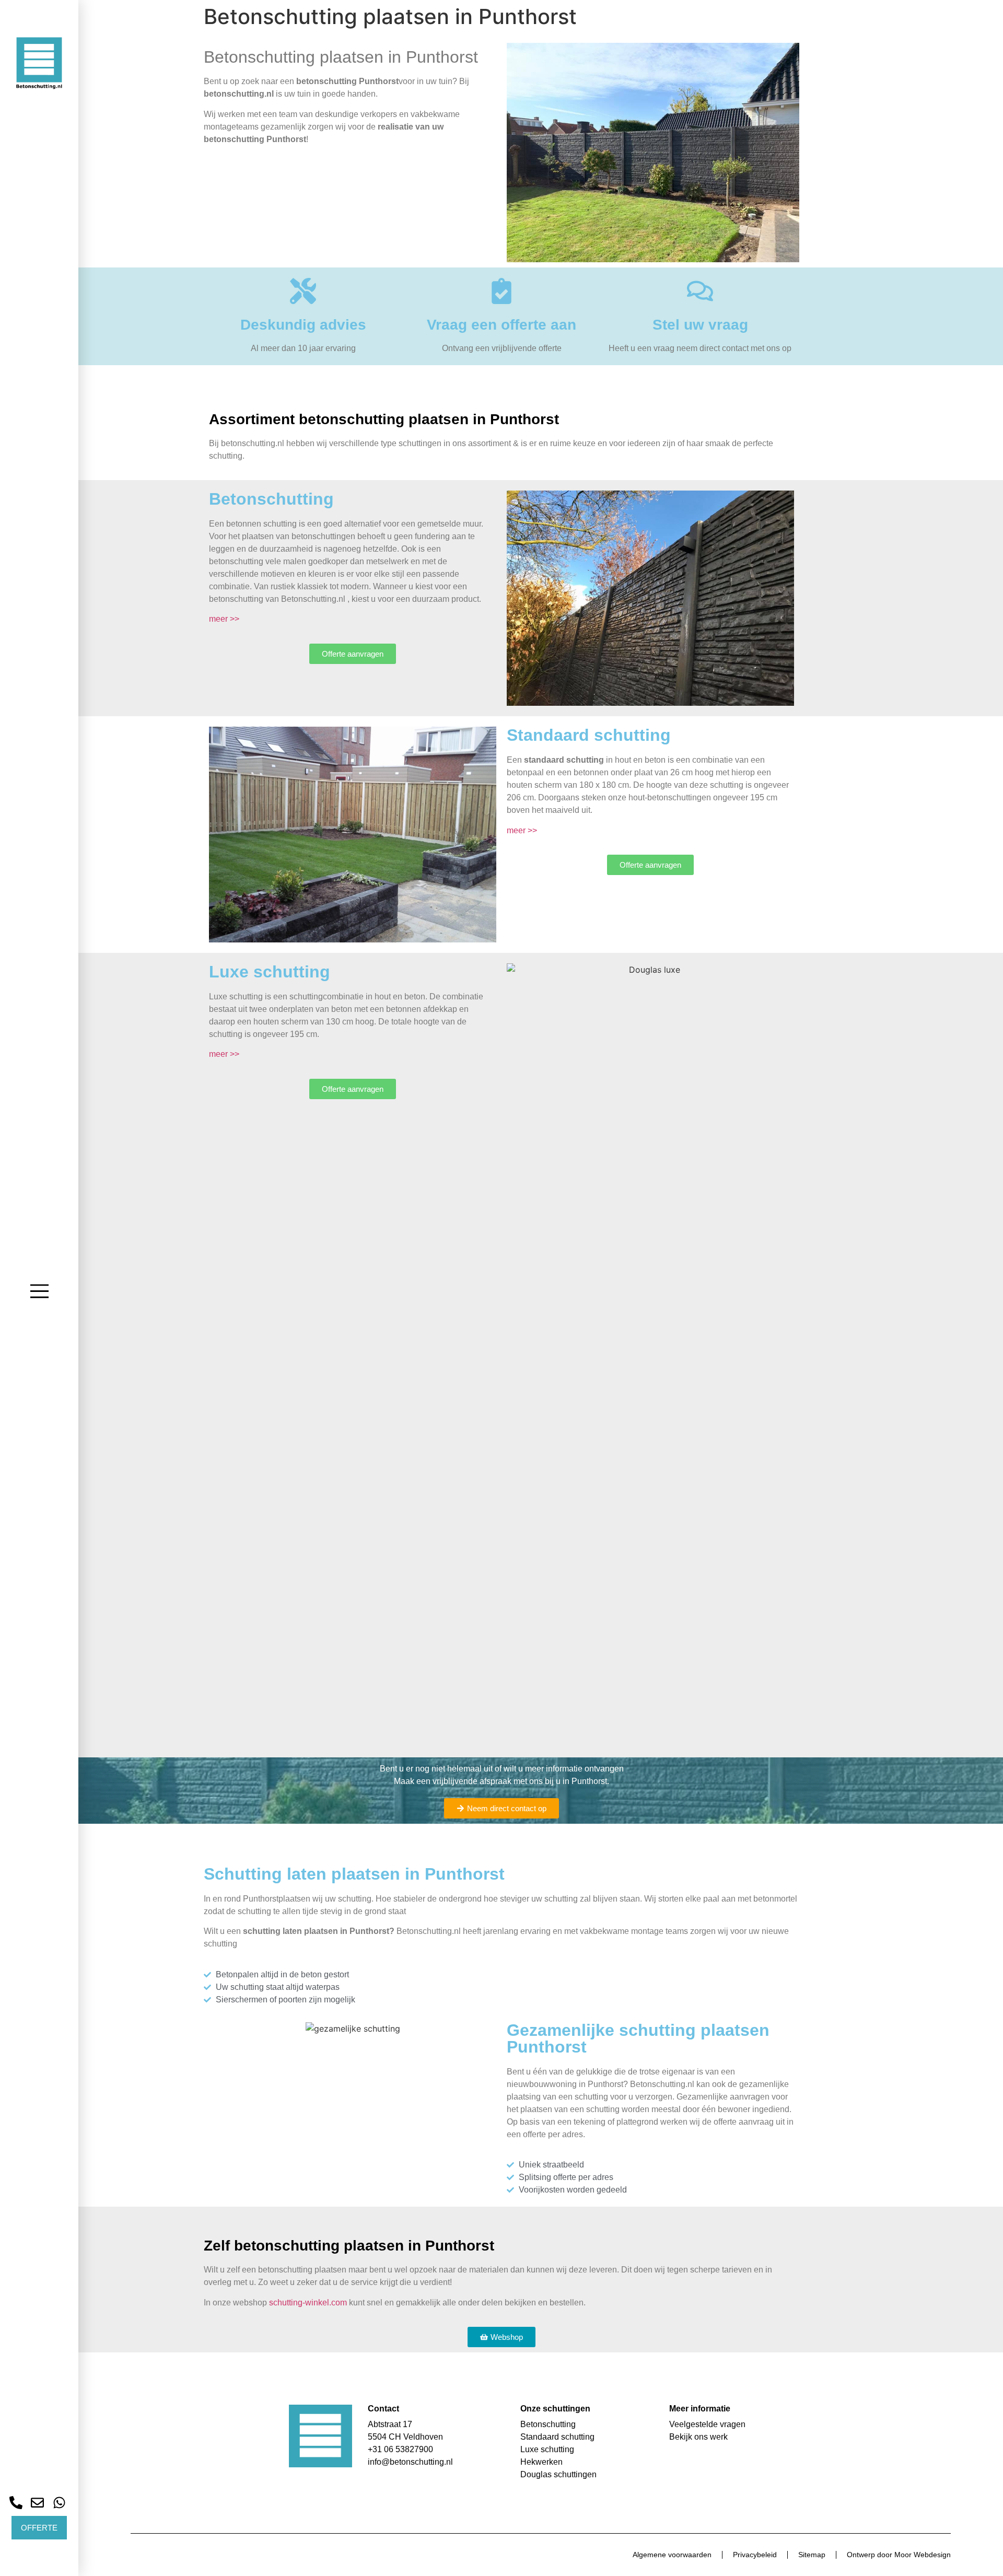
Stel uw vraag (700, 325)
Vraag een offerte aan (501, 325)
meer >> (224, 619)
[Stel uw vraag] (700, 291)
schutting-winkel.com (308, 2303)
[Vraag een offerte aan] (501, 291)
